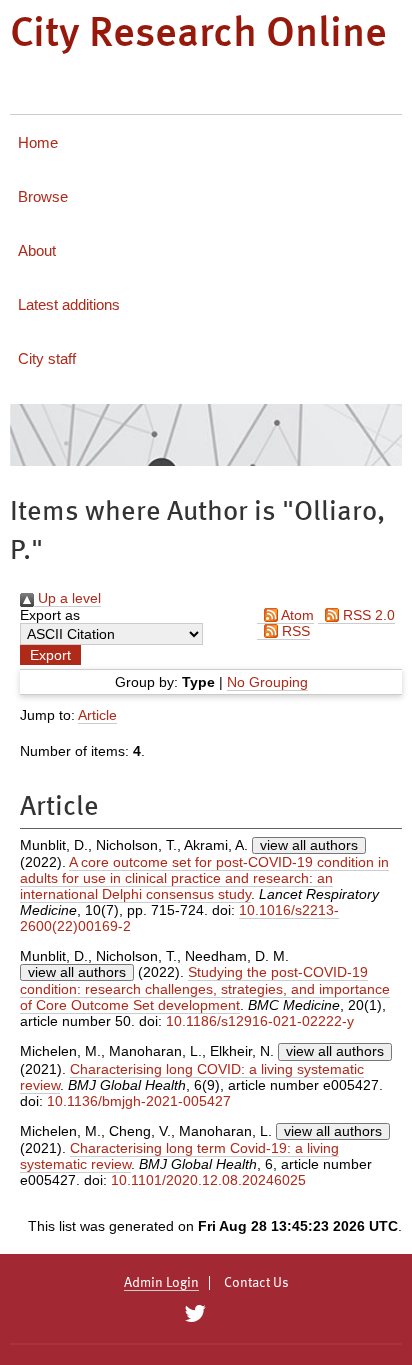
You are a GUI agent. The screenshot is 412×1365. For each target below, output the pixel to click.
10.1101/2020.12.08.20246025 (208, 1180)
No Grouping (267, 682)
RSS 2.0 (367, 615)
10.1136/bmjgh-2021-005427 (139, 1101)
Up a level (67, 598)
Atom (296, 615)
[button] (50, 655)
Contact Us (256, 1283)
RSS (294, 631)
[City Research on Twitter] (194, 1314)
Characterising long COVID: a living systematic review (192, 1077)
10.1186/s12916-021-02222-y (260, 1021)
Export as (50, 615)
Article (97, 715)
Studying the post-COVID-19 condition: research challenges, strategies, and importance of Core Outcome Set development (205, 988)
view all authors (309, 845)
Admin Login (161, 1283)
